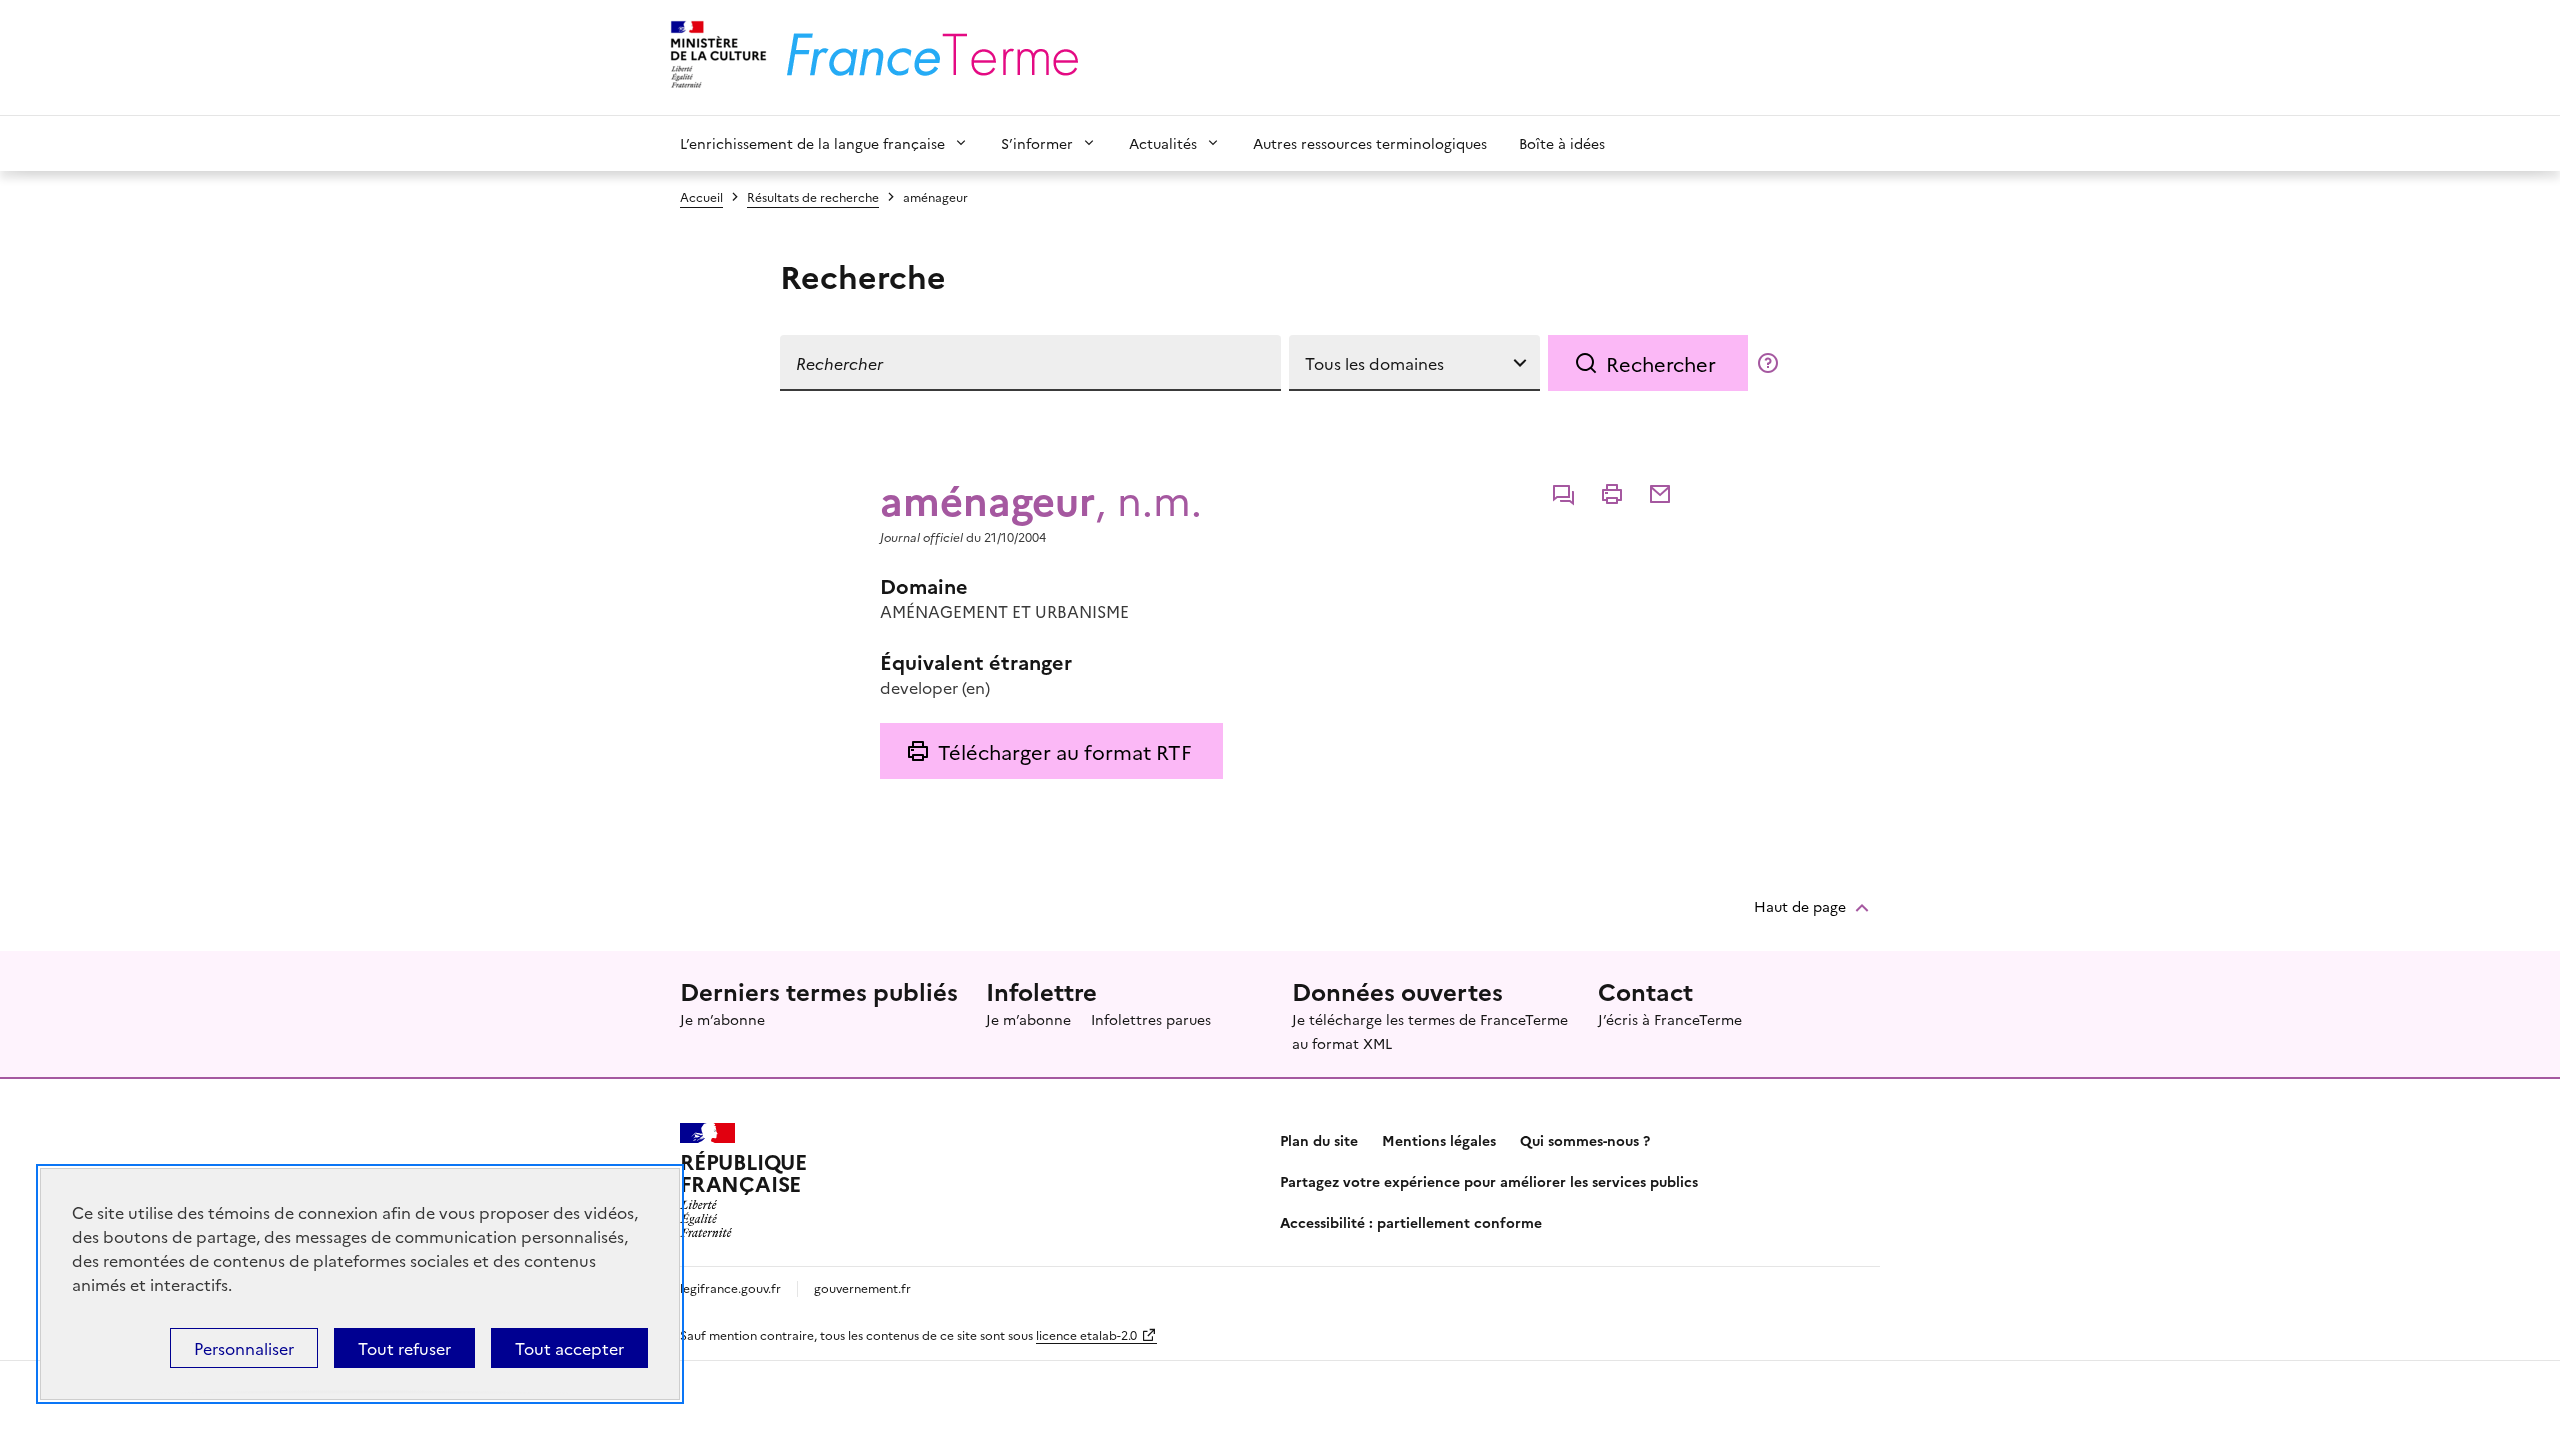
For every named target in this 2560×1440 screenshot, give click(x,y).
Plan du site (1319, 1140)
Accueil (701, 196)
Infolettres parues (1151, 1019)
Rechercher (1661, 363)
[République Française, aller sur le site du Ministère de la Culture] (715, 57)
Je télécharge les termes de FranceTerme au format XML (1430, 1031)
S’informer (1037, 143)
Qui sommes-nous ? (1585, 1140)
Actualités (1163, 143)
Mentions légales (1439, 1140)
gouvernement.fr (862, 1287)
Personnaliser (244, 1348)
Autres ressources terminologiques (1370, 143)
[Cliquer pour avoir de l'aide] (1768, 363)
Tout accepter (569, 1348)
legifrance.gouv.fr (730, 1287)
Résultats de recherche (813, 196)
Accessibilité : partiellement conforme (1411, 1222)
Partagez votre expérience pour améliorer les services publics (1489, 1181)
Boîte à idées (1562, 143)
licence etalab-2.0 (1086, 1334)
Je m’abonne (722, 1019)
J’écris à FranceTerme (1670, 1019)
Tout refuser (404, 1348)
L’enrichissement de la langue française (812, 143)
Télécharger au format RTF (1064, 751)
